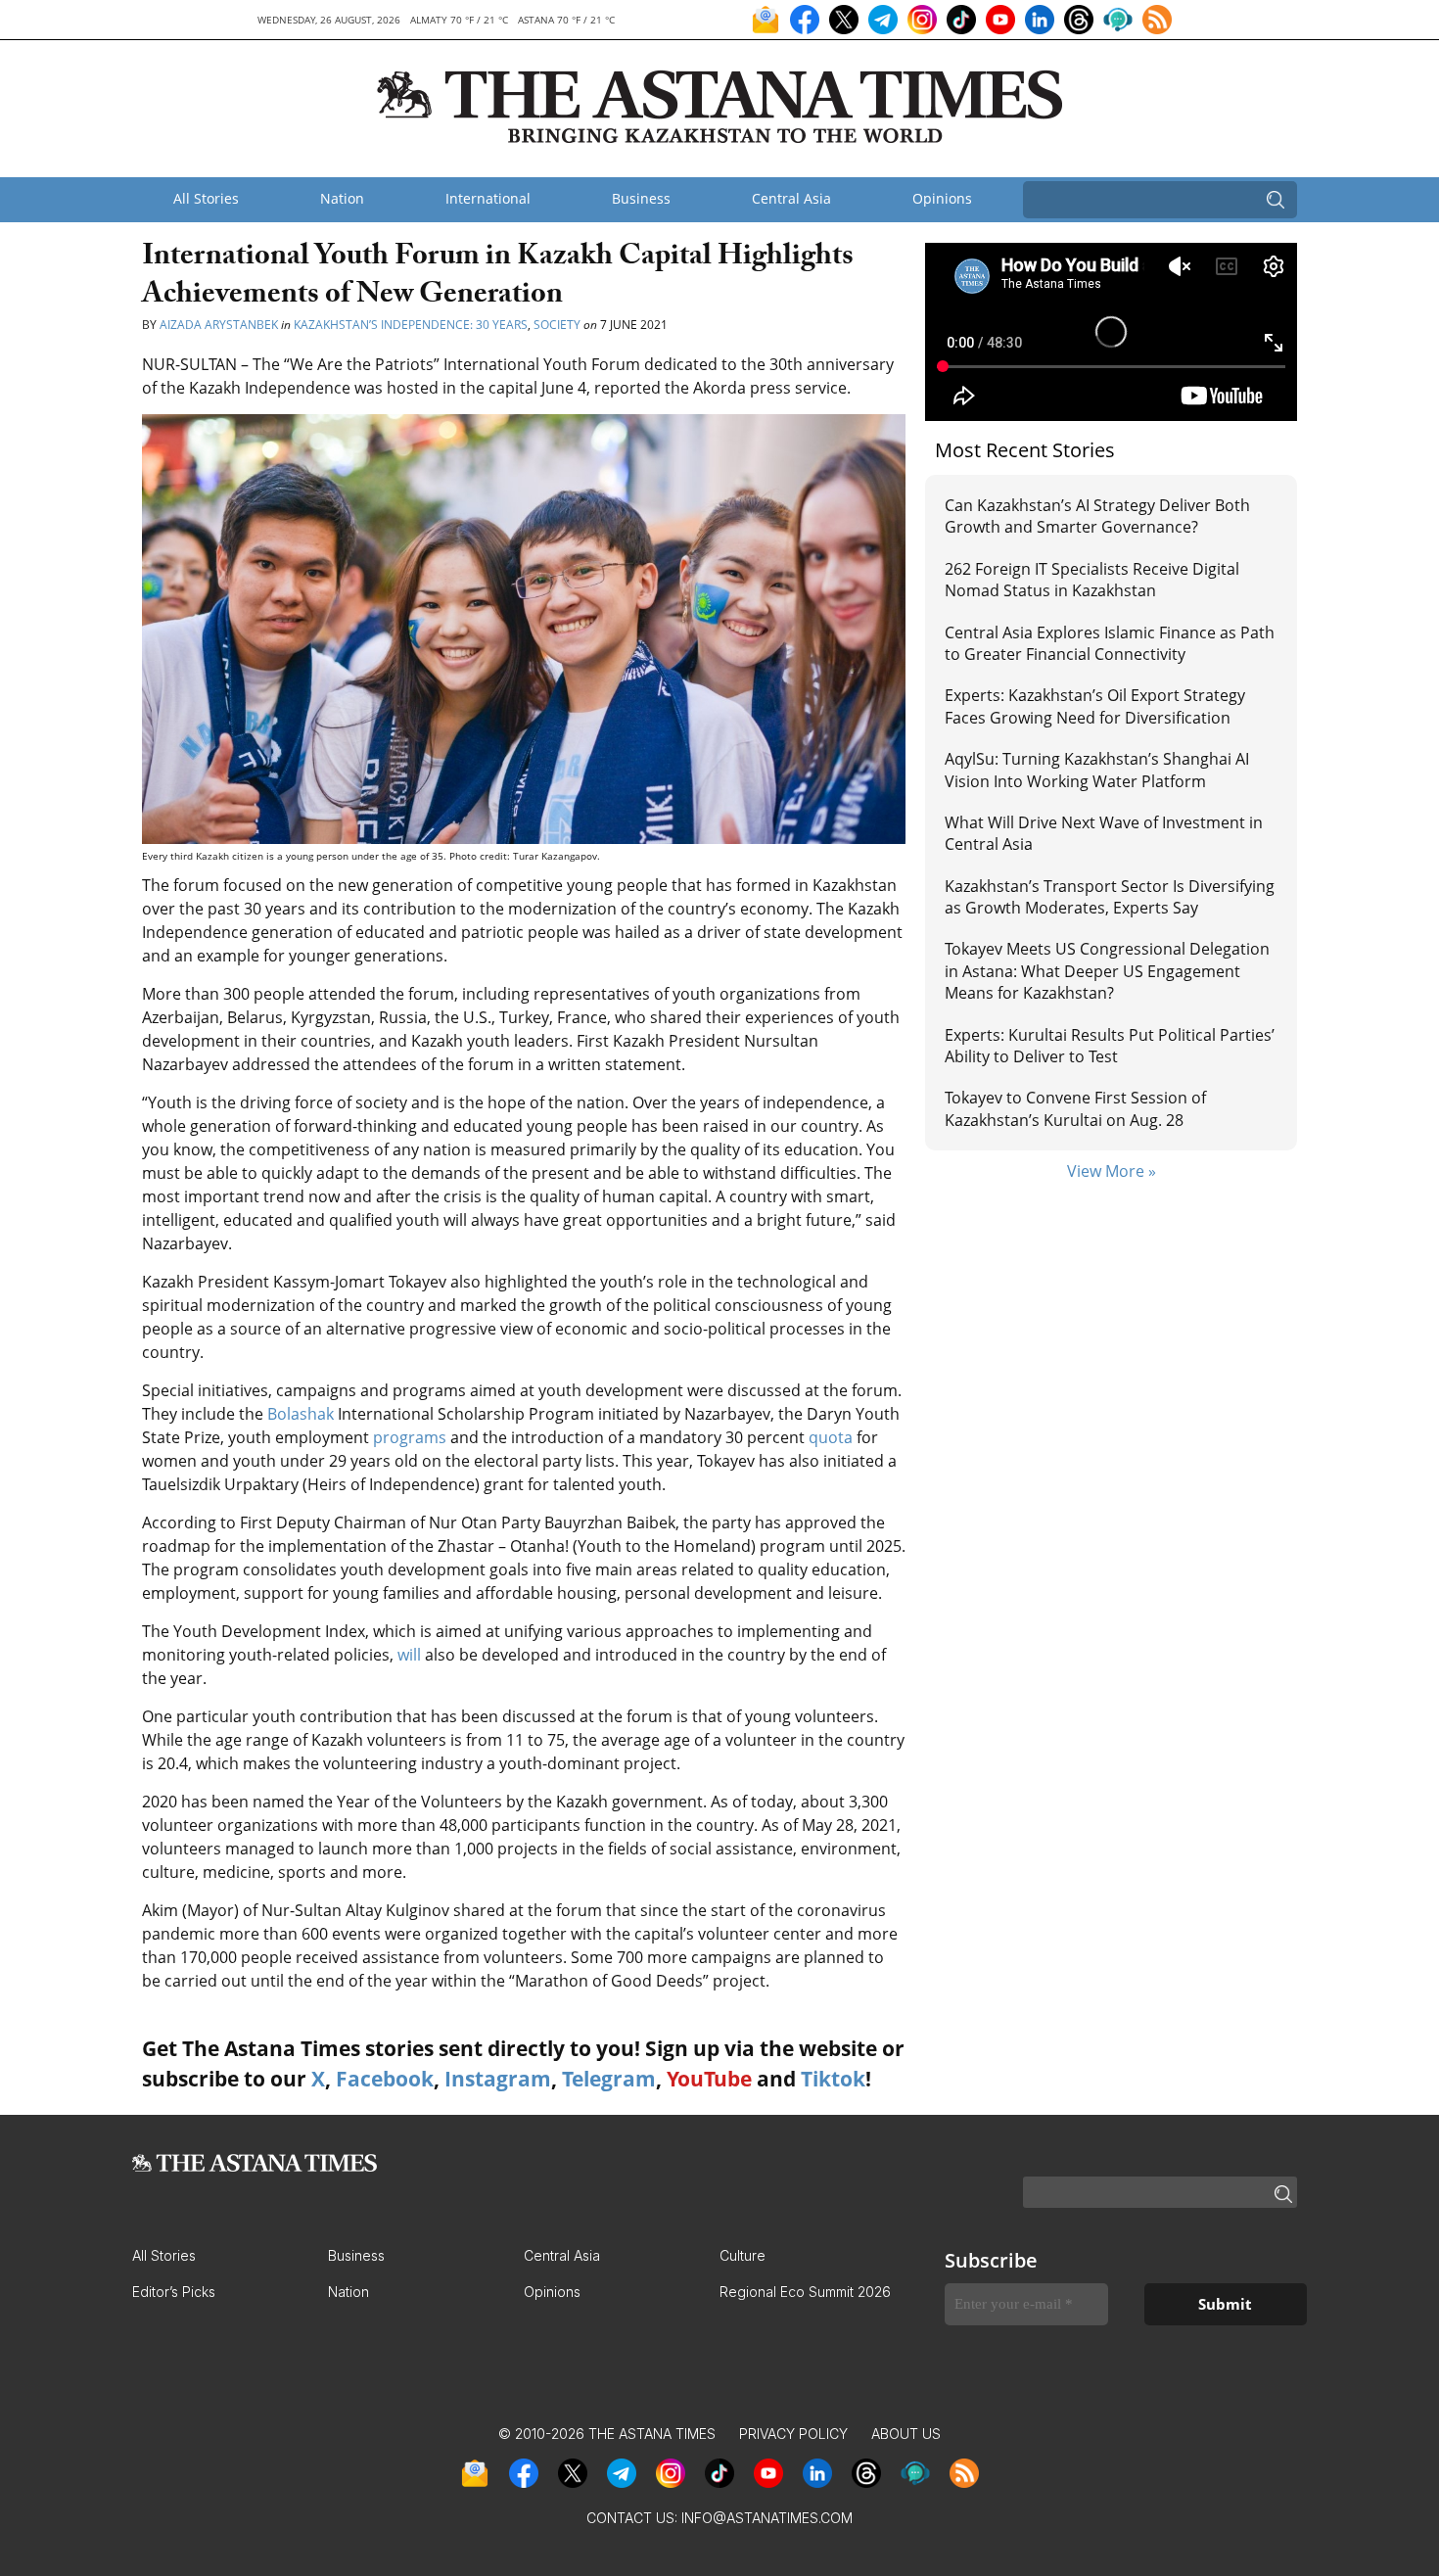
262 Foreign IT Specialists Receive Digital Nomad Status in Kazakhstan (1092, 580)
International (488, 198)
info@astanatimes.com (767, 2518)
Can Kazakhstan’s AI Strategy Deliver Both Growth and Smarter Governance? (1097, 516)
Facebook (385, 2079)
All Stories (206, 198)
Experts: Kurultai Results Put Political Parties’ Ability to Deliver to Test (1110, 1046)
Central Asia (791, 198)
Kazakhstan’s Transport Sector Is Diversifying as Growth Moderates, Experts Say (1110, 897)
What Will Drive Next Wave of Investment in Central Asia (1104, 833)
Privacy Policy (793, 2434)
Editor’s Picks (174, 2292)
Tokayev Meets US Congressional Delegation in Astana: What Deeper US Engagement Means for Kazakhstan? (1107, 971)
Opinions (942, 198)
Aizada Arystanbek (219, 325)
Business (641, 198)
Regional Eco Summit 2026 (805, 2292)
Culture (743, 2255)
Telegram (609, 2079)
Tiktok (833, 2079)
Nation (342, 198)
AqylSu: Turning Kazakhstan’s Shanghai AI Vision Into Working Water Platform (1097, 770)
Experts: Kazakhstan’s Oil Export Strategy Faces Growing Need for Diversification (1095, 706)
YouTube (709, 2079)
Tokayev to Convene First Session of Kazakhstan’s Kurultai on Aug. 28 (1075, 1108)
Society (557, 325)
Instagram (498, 2079)
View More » (1112, 1171)
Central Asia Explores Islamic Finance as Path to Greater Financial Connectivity (1110, 643)
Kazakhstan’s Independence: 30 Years (411, 325)
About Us (906, 2434)
